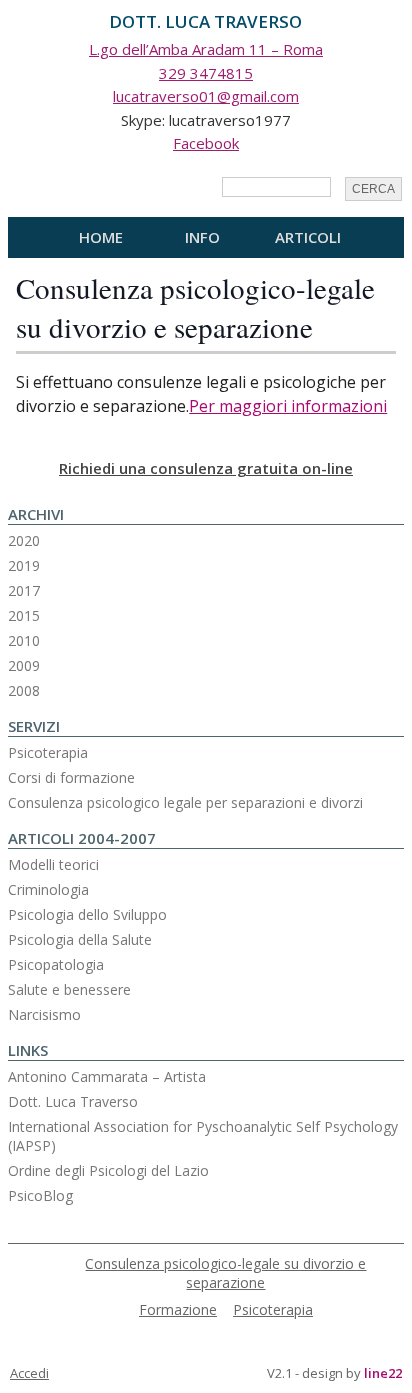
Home (101, 237)
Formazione (178, 1309)
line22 (383, 1373)
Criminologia (48, 889)
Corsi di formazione (71, 777)
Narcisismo (44, 1014)
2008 (24, 690)
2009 (24, 665)
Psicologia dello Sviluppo (87, 914)
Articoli (308, 237)
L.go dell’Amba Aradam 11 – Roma (206, 49)
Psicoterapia (48, 752)
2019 (24, 565)
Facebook (206, 143)
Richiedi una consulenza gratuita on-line (206, 468)
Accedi (29, 1373)
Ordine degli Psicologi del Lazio (108, 1170)
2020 (24, 540)
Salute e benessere (69, 989)
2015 (24, 615)
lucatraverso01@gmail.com (206, 96)
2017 (24, 590)
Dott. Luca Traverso (73, 1101)
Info (202, 237)
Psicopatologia (56, 964)
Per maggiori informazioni (288, 406)
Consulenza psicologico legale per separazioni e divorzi (185, 802)
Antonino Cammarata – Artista (107, 1076)
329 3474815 (206, 73)
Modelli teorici (53, 864)
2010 (24, 640)
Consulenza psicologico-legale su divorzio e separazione (195, 307)
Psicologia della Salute (80, 939)
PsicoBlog (40, 1195)
